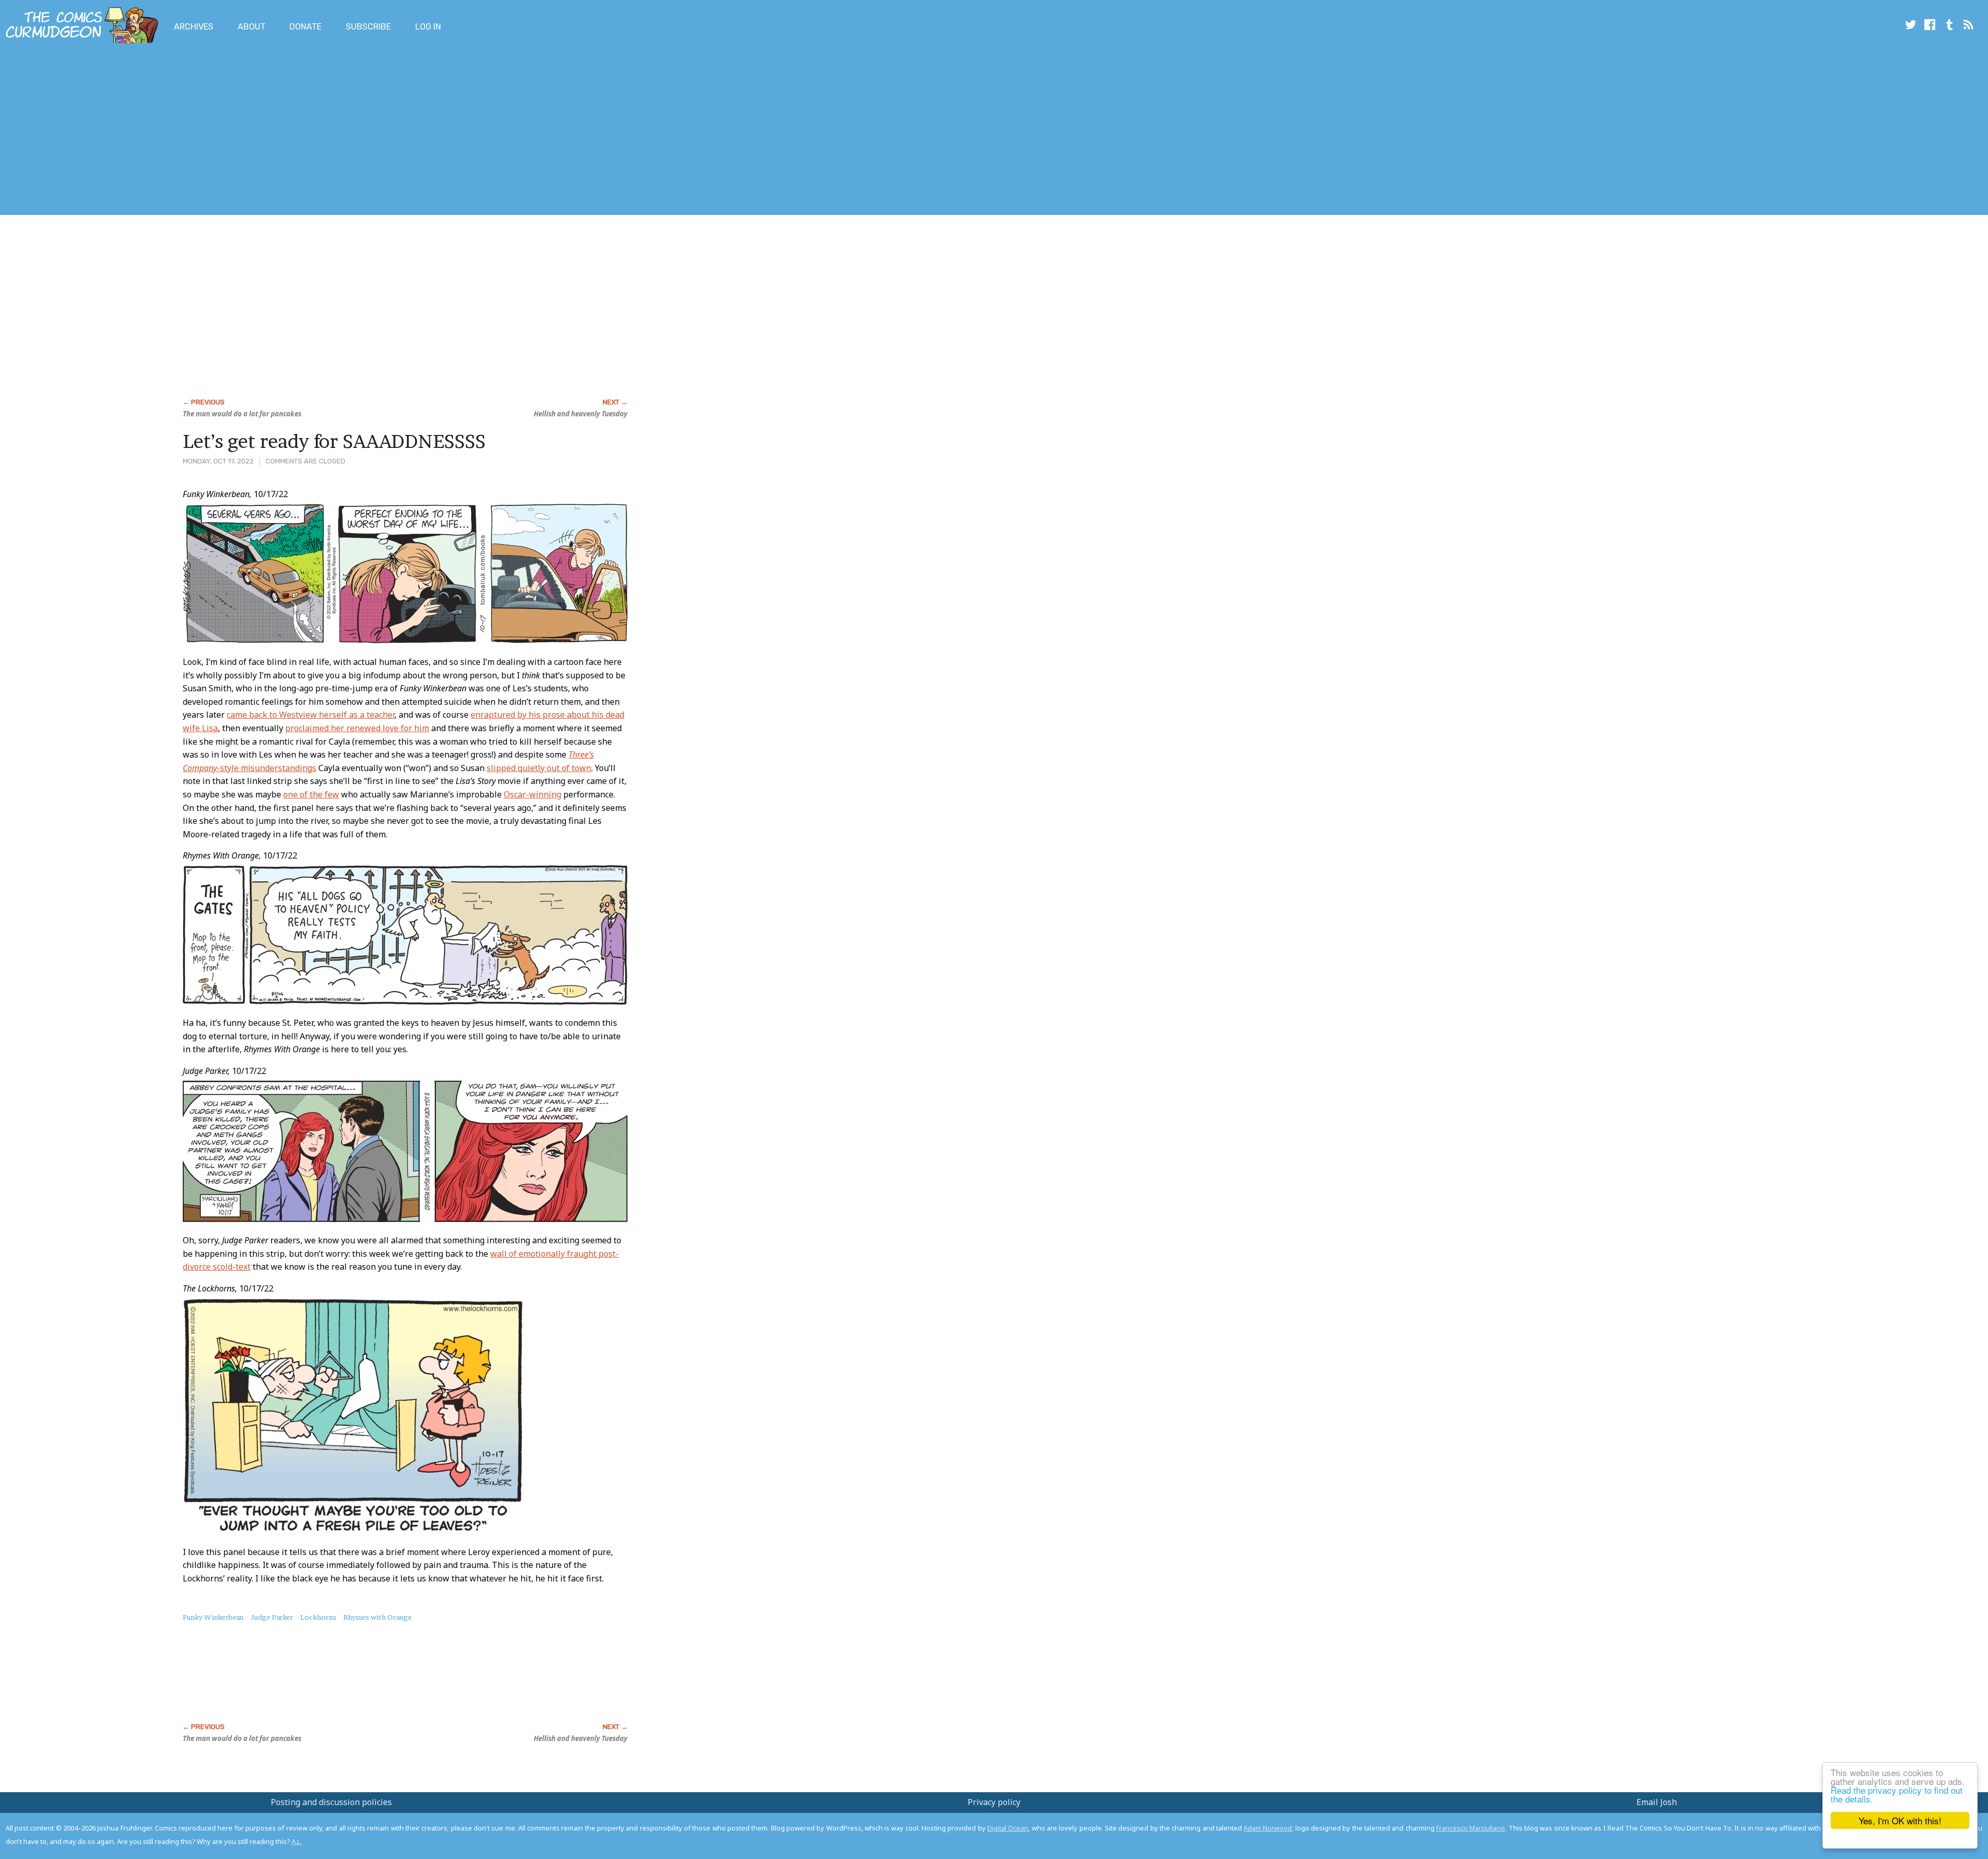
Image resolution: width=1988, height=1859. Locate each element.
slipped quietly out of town (539, 768)
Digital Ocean (1008, 1828)
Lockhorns (318, 1617)
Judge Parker (272, 1617)
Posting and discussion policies (331, 1802)
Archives (194, 27)
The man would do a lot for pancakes (242, 414)
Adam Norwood (1268, 1828)
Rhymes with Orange (377, 1617)
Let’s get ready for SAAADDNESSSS (334, 441)
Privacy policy (994, 1802)
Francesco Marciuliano (1471, 1828)
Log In (428, 27)
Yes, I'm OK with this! (1900, 1820)
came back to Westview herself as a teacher (311, 715)
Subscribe (368, 27)
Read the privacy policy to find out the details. (1897, 1794)
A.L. (297, 1841)
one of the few (311, 794)
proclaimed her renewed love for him (357, 728)
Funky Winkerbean (213, 1617)
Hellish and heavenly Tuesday (581, 414)
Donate (305, 27)
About (252, 27)
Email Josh (1657, 1802)
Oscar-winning (532, 794)
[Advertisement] (188, 131)
